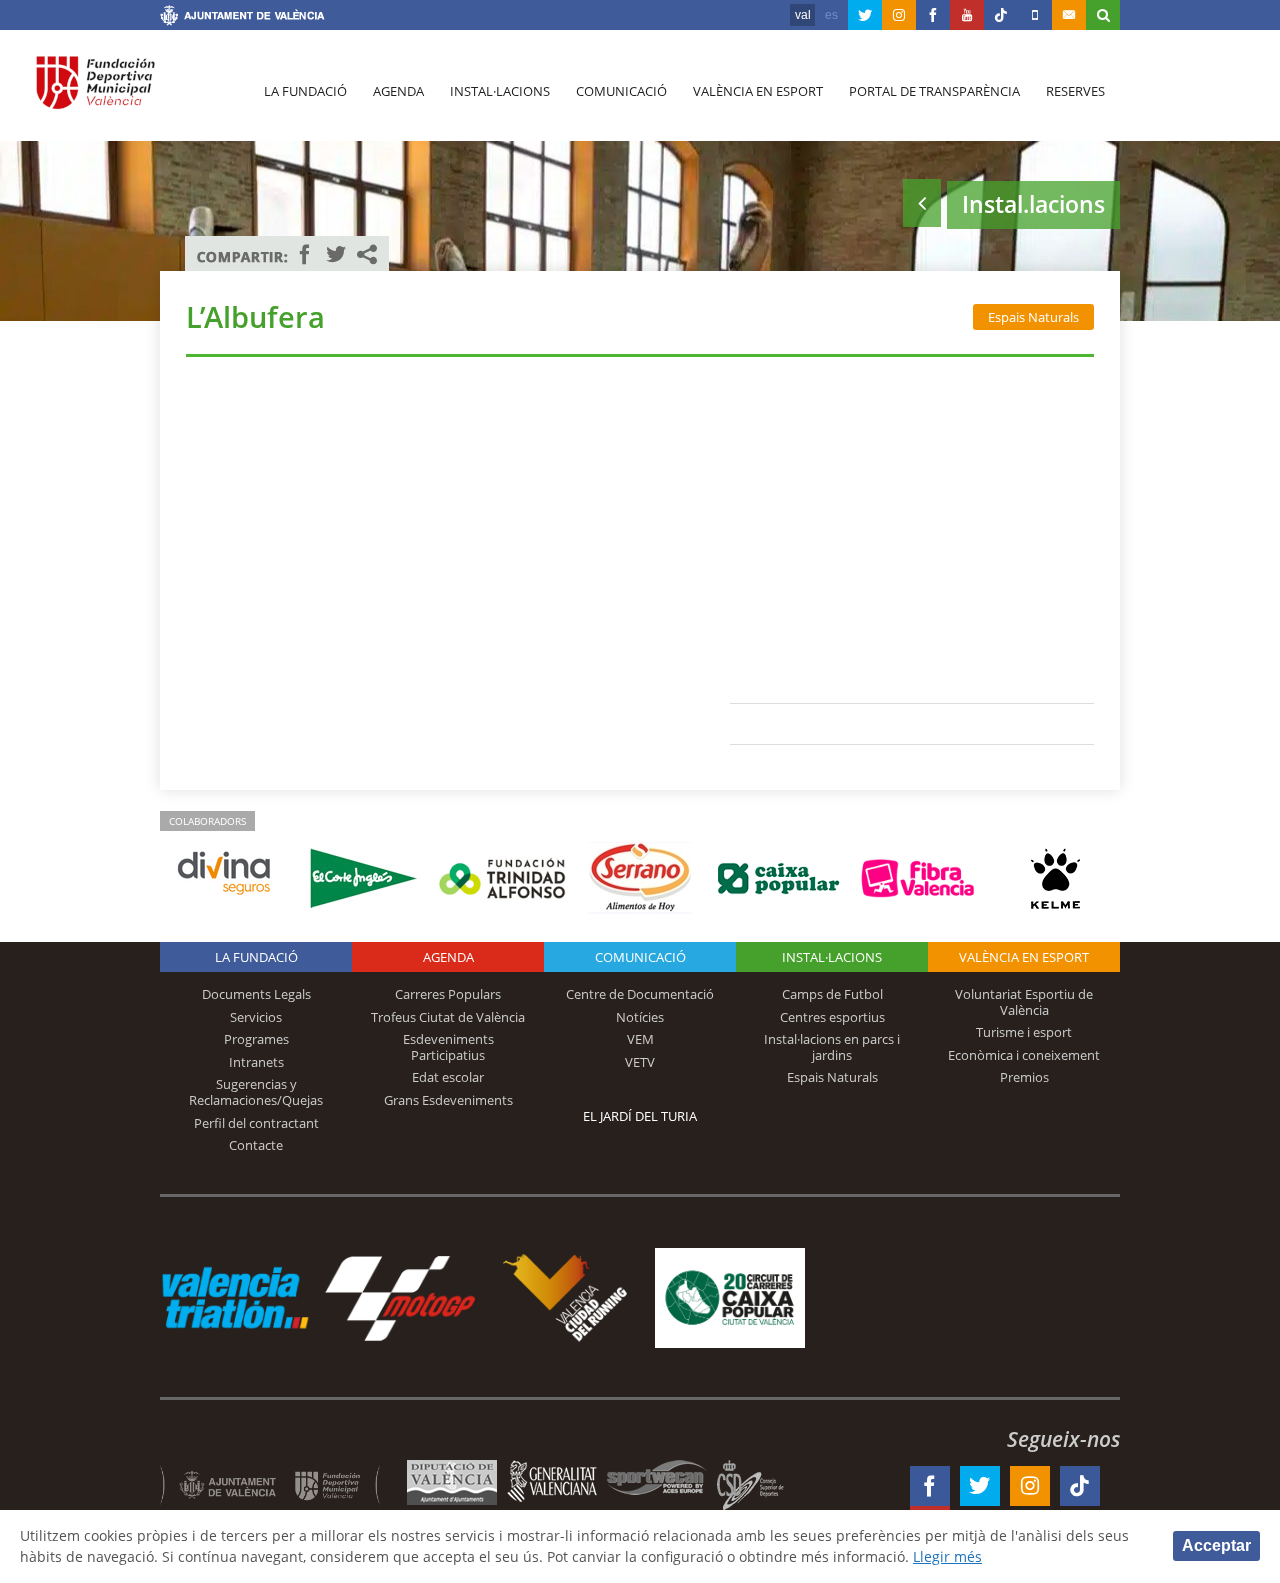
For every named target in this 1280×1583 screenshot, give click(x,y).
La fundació (305, 91)
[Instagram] (899, 15)
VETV (640, 1062)
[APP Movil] (1035, 15)
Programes (256, 1039)
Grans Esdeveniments (448, 1100)
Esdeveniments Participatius (448, 1047)
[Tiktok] (1001, 15)
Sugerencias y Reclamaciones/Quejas (256, 1092)
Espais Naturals (1033, 317)
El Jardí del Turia (640, 1116)
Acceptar (1216, 1545)
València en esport (758, 91)
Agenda (398, 91)
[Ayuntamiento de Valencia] (242, 18)
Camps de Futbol (832, 994)
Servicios (256, 1017)
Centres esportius (832, 1017)
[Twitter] (865, 15)
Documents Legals (256, 994)
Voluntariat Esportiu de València (1024, 1002)
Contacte (256, 1145)
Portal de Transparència (934, 91)
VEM (640, 1039)
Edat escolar (448, 1077)
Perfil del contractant (256, 1123)
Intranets (256, 1062)
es (831, 15)
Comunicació (621, 91)
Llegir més (947, 1556)
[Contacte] (1069, 15)
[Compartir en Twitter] (336, 254)
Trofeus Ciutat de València (448, 1017)
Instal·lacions (500, 91)
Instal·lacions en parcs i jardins (832, 1047)
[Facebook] (933, 15)
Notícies (640, 1017)
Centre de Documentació (640, 994)
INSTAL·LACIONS (832, 957)
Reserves (1075, 91)
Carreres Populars (448, 994)
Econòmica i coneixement (1024, 1055)
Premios (1024, 1077)
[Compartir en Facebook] (305, 254)
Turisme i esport (1024, 1032)
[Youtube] (967, 15)
